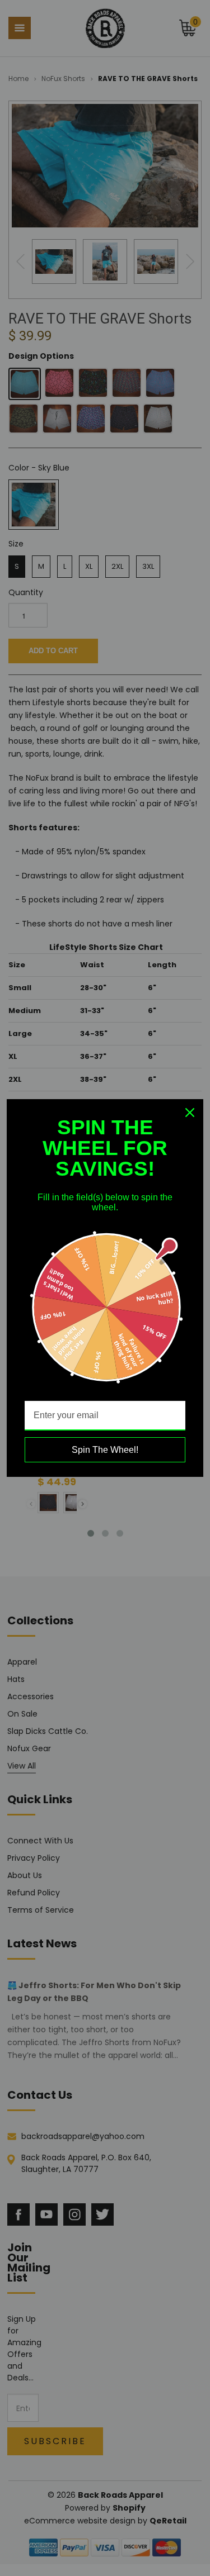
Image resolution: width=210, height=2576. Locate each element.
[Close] (190, 1113)
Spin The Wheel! (105, 1450)
